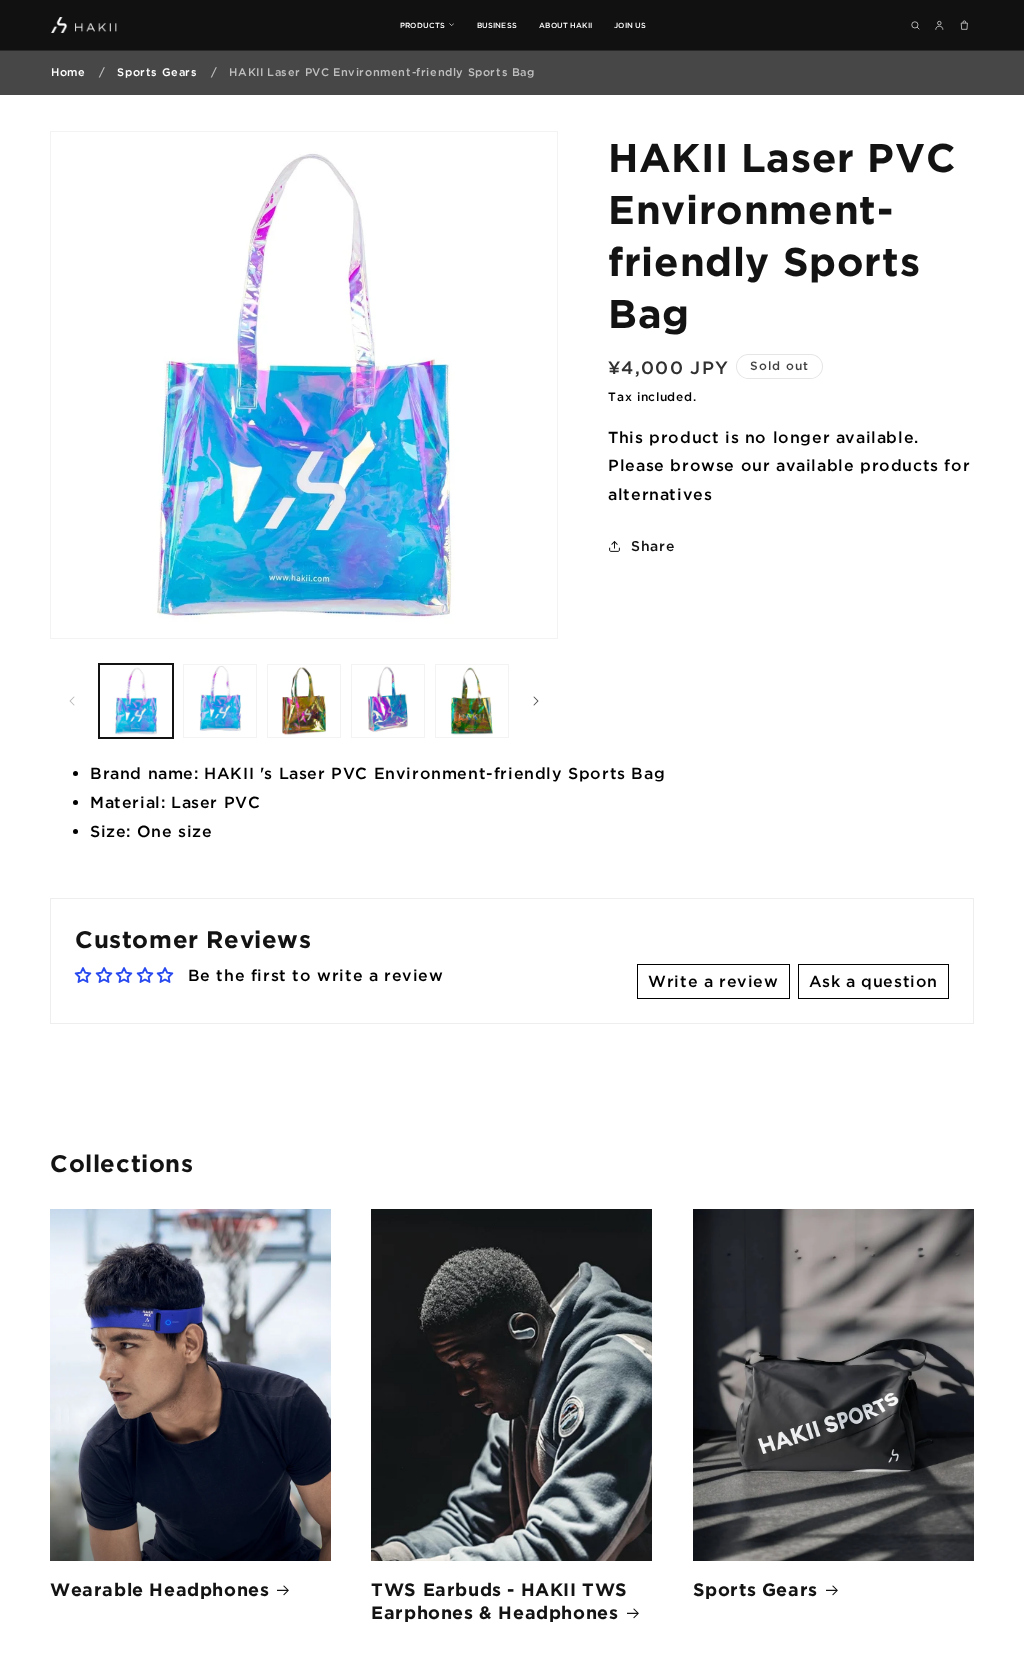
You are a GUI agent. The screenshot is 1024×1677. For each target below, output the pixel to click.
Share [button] (652, 545)
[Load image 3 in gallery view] (304, 701)
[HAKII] (84, 24)
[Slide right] (536, 701)
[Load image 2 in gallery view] (220, 701)
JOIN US (630, 25)
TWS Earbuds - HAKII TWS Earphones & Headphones (499, 1600)
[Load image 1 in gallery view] (136, 701)
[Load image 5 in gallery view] (472, 701)
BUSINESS (497, 25)
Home (68, 72)
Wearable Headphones (159, 1589)
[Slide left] (72, 701)
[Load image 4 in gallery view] (388, 701)
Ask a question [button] (873, 981)
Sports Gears (157, 72)
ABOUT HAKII (565, 25)
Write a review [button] (713, 981)
